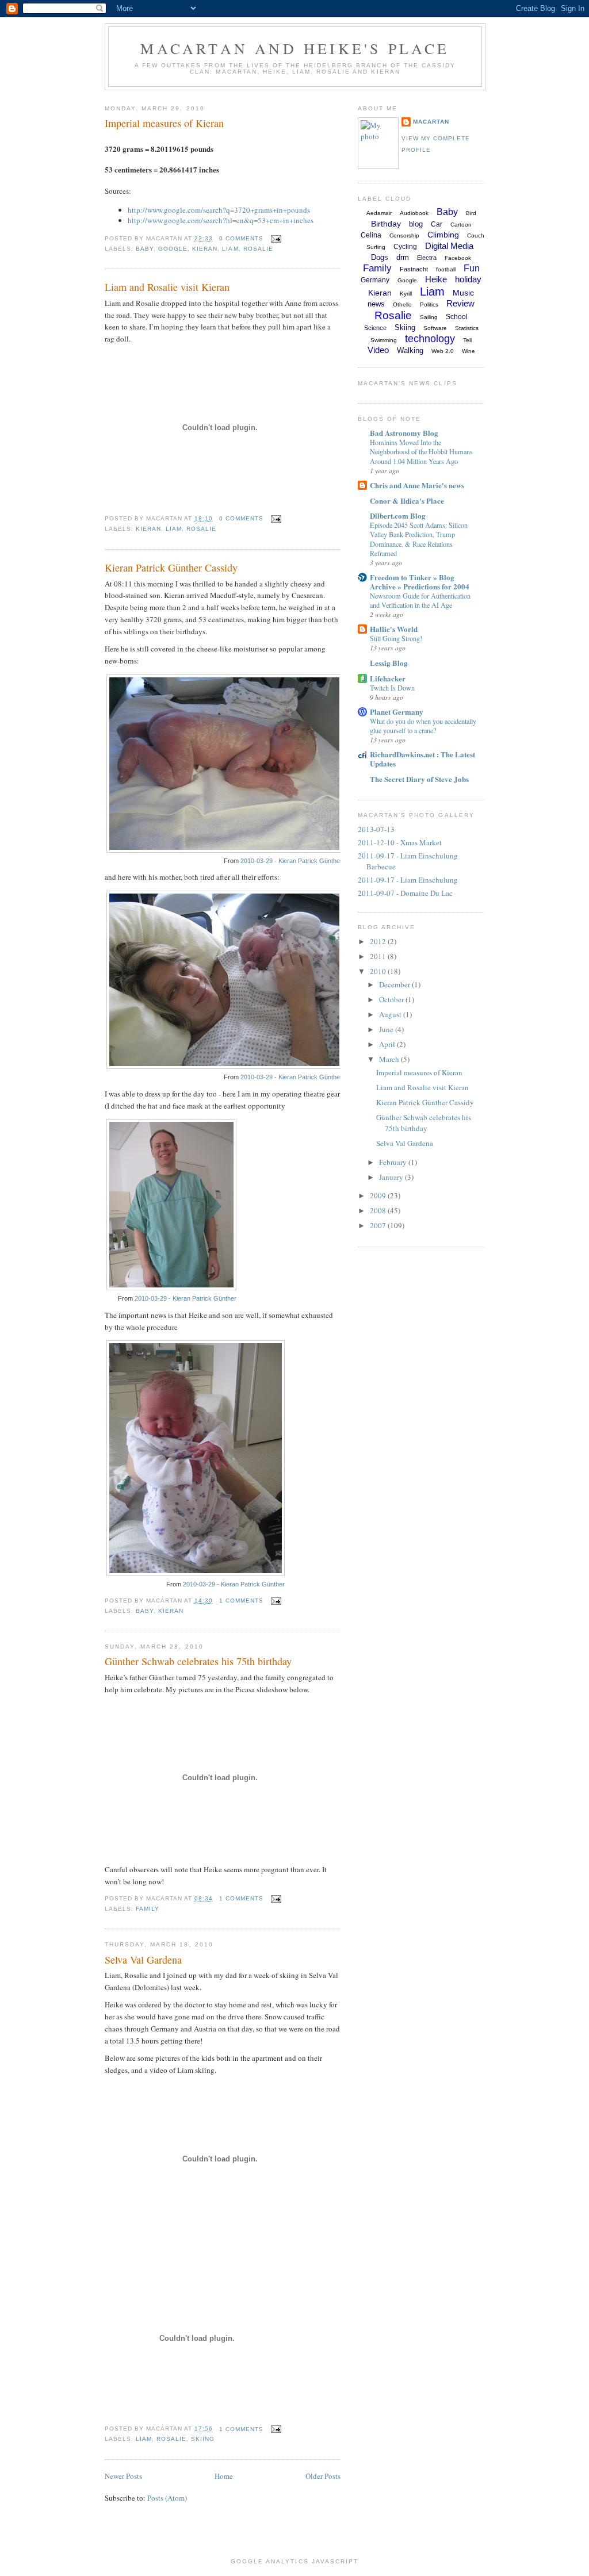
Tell (467, 340)
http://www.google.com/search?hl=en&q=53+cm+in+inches (221, 220)
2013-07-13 (376, 829)
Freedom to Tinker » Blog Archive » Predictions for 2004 (420, 582)
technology (430, 339)
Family (148, 1909)
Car (437, 224)
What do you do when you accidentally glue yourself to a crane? (423, 726)
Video (378, 350)
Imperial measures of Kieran (164, 123)
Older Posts (323, 2476)
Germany (375, 280)
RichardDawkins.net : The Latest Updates (422, 759)
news (376, 304)
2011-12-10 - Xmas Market (400, 842)
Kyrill (406, 294)
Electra (427, 258)
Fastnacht (414, 269)
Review (460, 303)
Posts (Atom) (167, 2498)
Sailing (429, 317)
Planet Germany (397, 712)
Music (463, 293)
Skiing (203, 2439)
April (388, 1044)
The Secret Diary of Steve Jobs (419, 779)
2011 (379, 956)
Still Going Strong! (396, 638)
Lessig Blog (389, 663)
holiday (468, 279)
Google (173, 249)
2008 (379, 1210)
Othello (402, 304)
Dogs (380, 257)
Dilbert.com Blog (398, 515)
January (392, 1177)
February (394, 1162)
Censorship (404, 235)
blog (416, 224)
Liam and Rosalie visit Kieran (167, 287)
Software (435, 328)
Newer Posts (123, 2476)
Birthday (386, 224)
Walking (410, 350)
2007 (379, 1225)
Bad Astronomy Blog (404, 433)
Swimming (384, 340)
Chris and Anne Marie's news (417, 485)
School (457, 317)
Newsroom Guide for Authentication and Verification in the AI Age (420, 600)
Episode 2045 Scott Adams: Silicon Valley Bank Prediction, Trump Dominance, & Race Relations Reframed (419, 539)
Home (224, 2476)
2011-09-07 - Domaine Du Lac (405, 893)
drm (403, 257)
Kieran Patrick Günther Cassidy (171, 568)
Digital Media (449, 246)
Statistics (467, 328)
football (446, 269)
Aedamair (379, 213)
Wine (468, 351)
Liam (230, 249)
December (395, 984)
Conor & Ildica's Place (407, 501)
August (391, 1014)
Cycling (405, 247)
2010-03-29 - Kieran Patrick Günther (291, 861)
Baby (145, 249)
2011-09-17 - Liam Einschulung (408, 880)
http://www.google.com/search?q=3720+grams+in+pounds (219, 210)
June (387, 1029)
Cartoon (461, 225)
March (390, 1059)
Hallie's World (394, 629)
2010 (379, 971)
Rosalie (258, 249)
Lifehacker (388, 678)
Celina (371, 235)
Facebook (458, 258)
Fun (472, 268)
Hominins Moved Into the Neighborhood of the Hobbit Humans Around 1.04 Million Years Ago (421, 451)
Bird (471, 213)
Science (375, 328)
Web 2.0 (443, 351)
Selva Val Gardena (143, 1960)
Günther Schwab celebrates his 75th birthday (198, 1661)
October (392, 999)
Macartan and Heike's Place (295, 48)
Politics (429, 304)
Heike (436, 279)
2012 (379, 941)
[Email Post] (275, 238)
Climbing (443, 235)
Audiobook (414, 213)
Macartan (431, 122)
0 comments (241, 238)
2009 (379, 1195)
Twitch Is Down (392, 688)
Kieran (205, 249)
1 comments (241, 1601)
